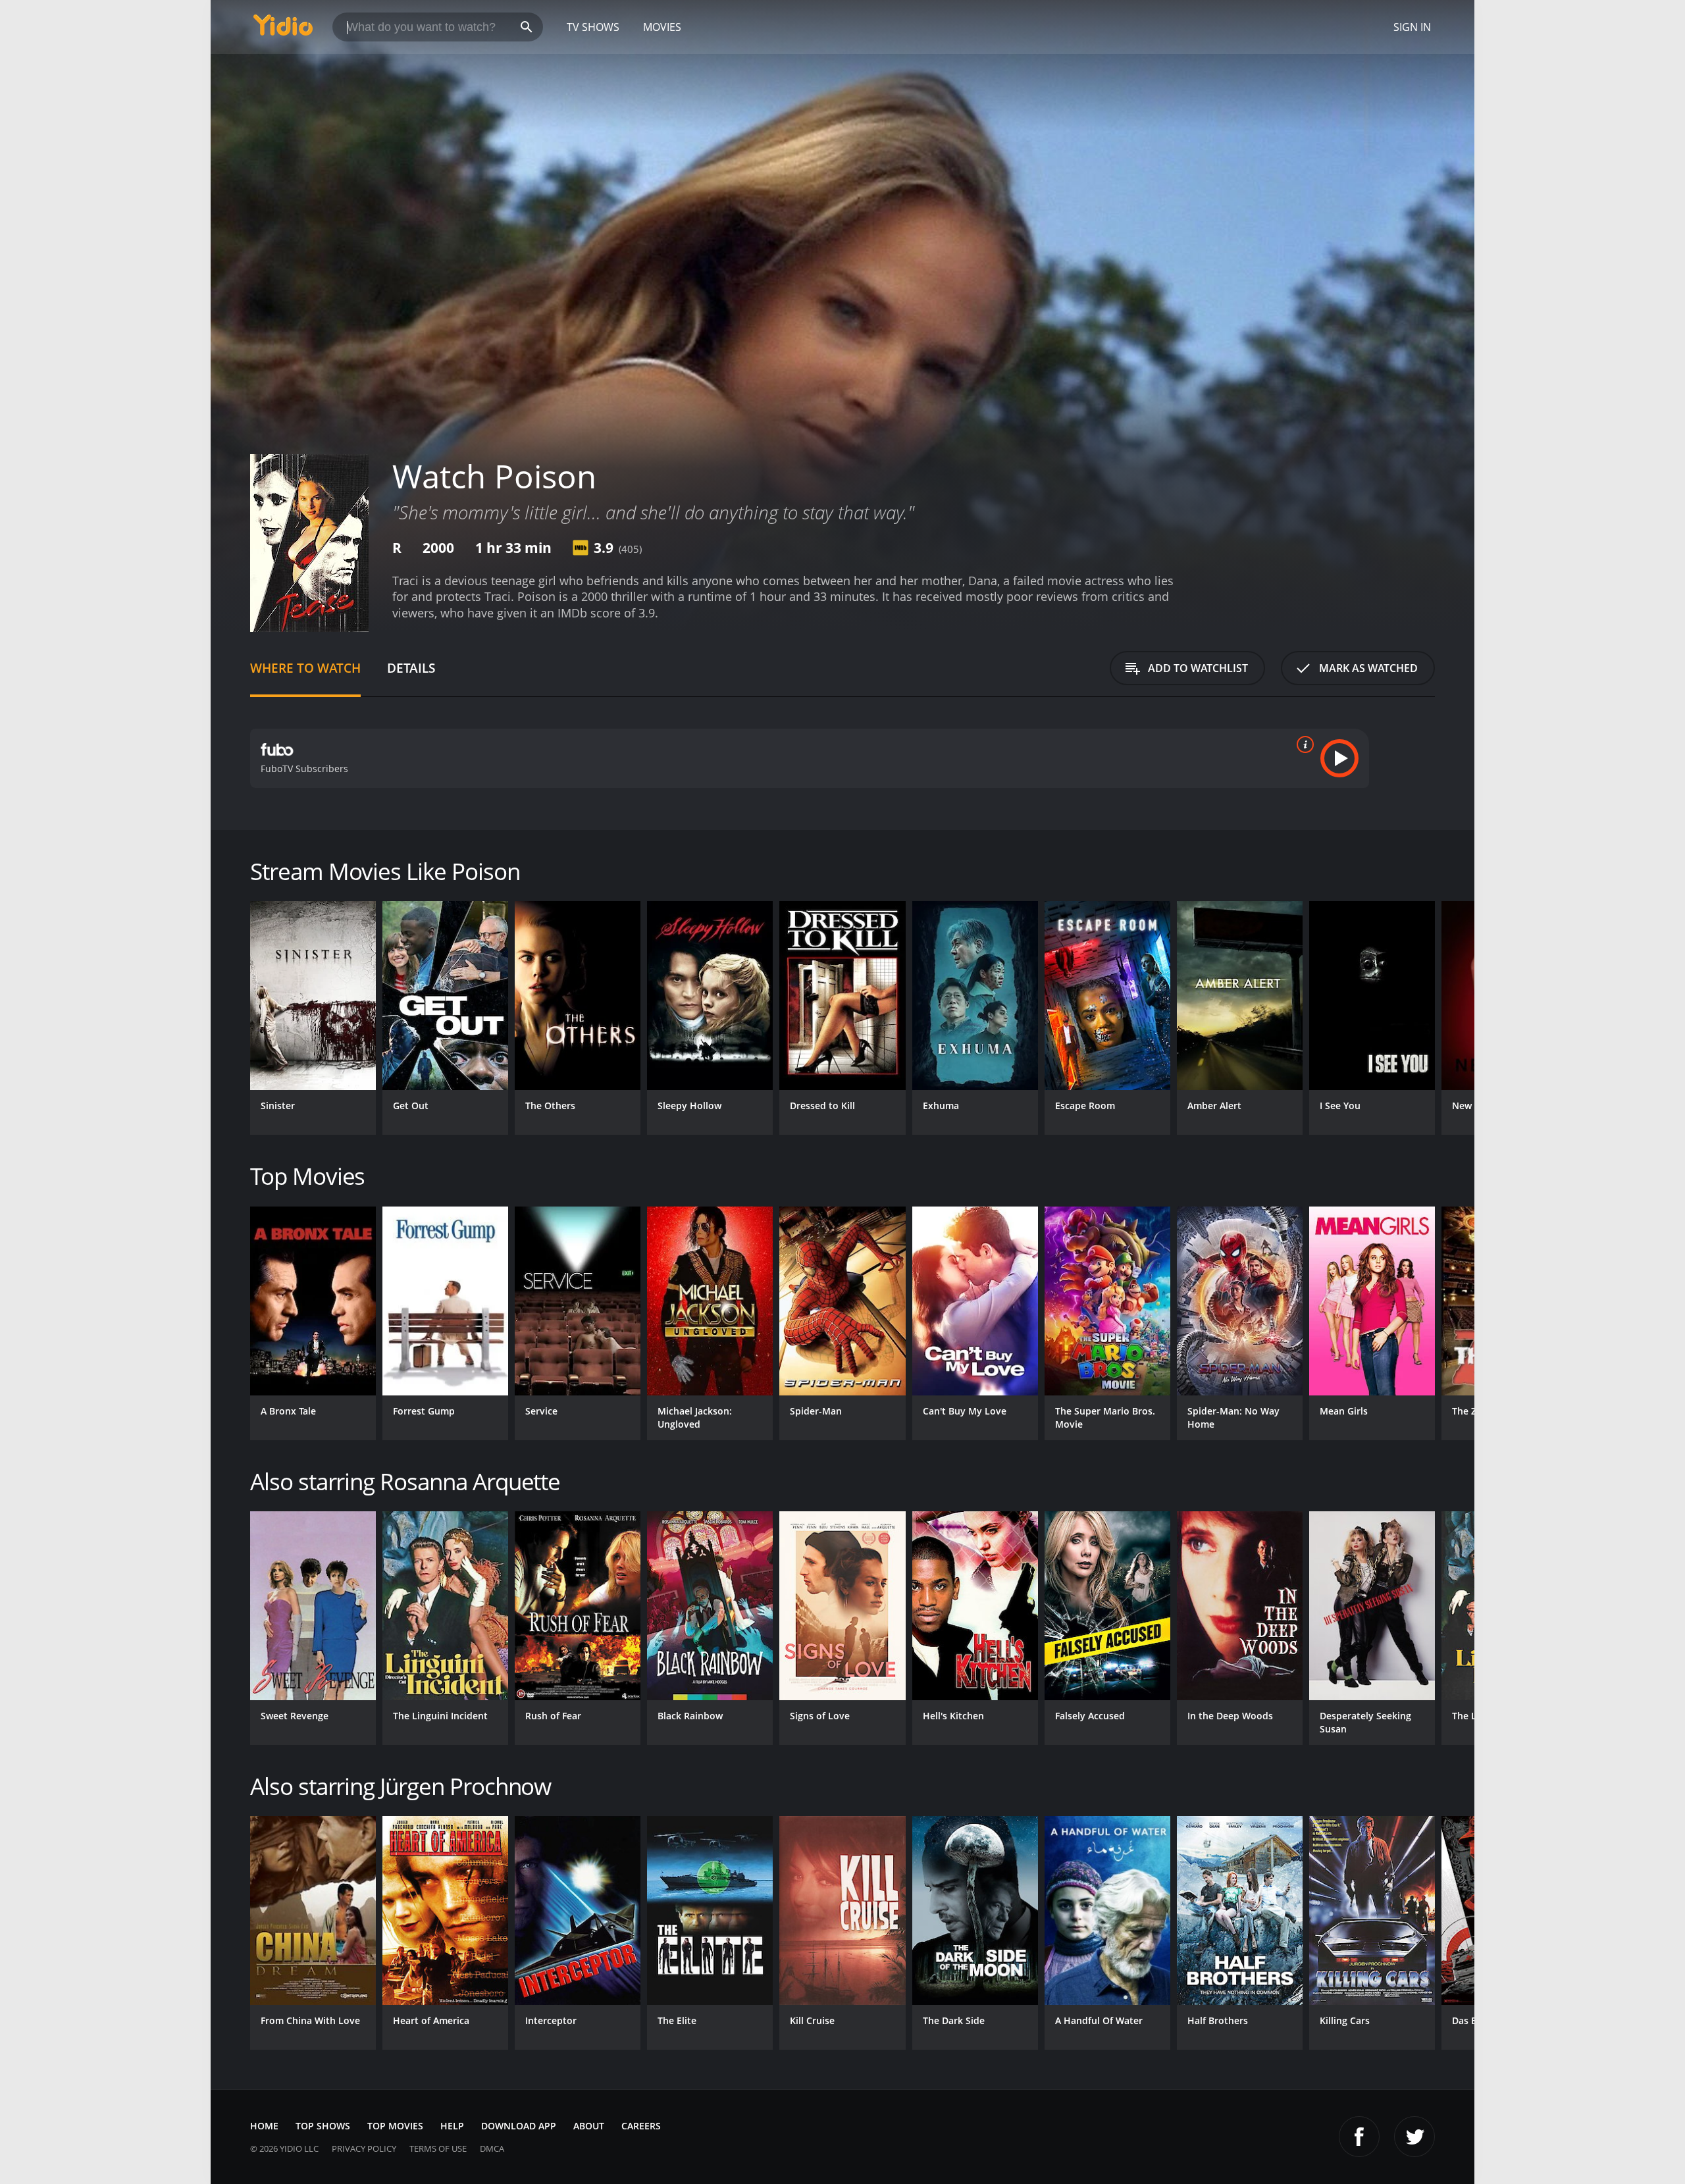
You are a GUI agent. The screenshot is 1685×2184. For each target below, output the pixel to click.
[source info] (1303, 744)
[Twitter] (1414, 2137)
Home (264, 2126)
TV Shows (593, 27)
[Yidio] (283, 29)
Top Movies (395, 2126)
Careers (641, 2126)
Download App (519, 2126)
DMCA (492, 2148)
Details (411, 668)
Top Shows (323, 2126)
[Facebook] (1359, 2137)
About (589, 2126)
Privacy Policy (364, 2148)
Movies (662, 27)
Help (452, 2126)
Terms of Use (438, 2148)
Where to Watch (305, 668)
